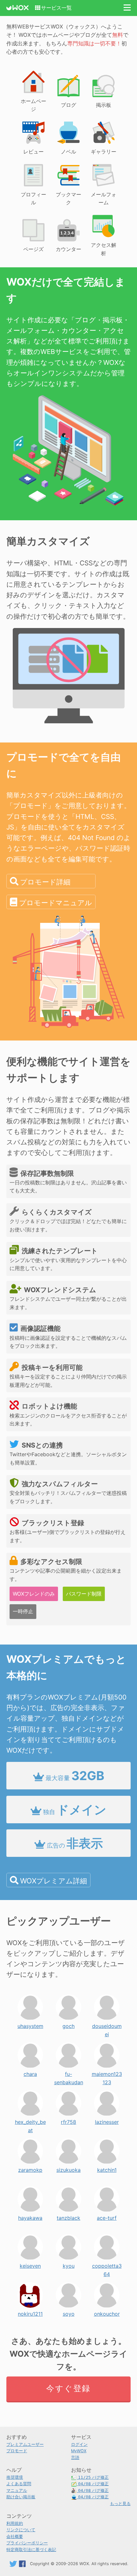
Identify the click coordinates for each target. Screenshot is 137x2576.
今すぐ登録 (68, 2388)
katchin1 (107, 2168)
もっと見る (120, 2504)
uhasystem (30, 2024)
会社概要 (15, 2537)
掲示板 (104, 105)
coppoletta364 (107, 2264)
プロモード (17, 2451)
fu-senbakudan (69, 2072)
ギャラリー (104, 152)
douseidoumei (107, 2024)
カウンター (68, 249)
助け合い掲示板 (21, 2497)
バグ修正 (93, 2477)
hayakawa (30, 2216)
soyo (69, 2312)
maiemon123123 (107, 2072)
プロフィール (33, 199)
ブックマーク (68, 199)
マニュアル (17, 2490)
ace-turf (107, 2216)
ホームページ (33, 105)
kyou (69, 2264)
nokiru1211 (30, 2312)
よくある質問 (19, 2484)
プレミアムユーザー (25, 2444)
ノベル (68, 152)
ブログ (68, 105)
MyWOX (79, 2451)
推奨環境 (15, 2477)
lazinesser (107, 2120)
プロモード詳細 (45, 882)
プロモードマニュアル (56, 903)
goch (68, 2024)
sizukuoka (68, 2168)
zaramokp (30, 2168)
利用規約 (15, 2523)
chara (30, 2072)
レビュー (33, 152)
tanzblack (68, 2216)
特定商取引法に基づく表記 (31, 2550)
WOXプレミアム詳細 (54, 1881)
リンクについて (21, 2530)
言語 (75, 2458)
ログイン (79, 2444)
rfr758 (68, 2120)
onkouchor (107, 2312)
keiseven (30, 2264)
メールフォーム (104, 199)
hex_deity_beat (30, 2120)
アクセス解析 (104, 249)
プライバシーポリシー (27, 2543)
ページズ (33, 249)
